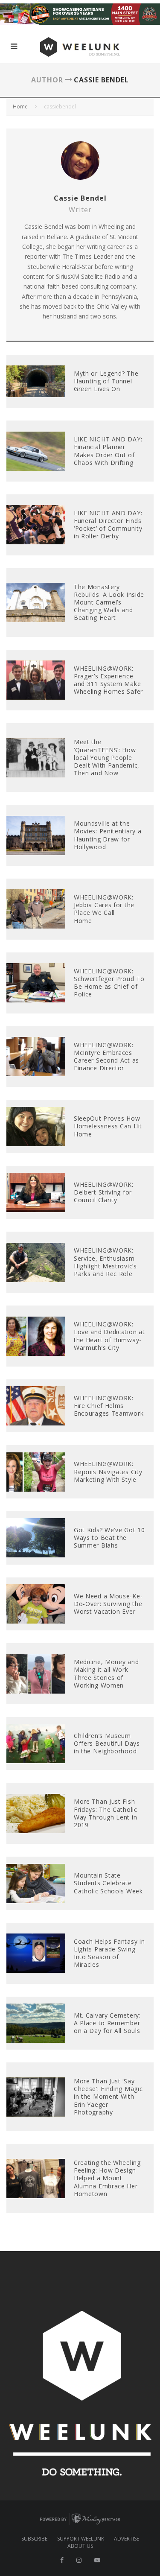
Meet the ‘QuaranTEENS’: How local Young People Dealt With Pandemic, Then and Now (107, 757)
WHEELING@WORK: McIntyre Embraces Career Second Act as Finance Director (106, 1057)
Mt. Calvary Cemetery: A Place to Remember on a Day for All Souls (107, 2023)
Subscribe (34, 2539)
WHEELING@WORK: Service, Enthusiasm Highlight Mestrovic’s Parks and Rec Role (105, 1262)
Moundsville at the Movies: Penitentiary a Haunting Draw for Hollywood (108, 835)
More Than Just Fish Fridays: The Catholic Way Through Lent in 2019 (106, 1813)
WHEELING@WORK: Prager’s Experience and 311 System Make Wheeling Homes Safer (108, 680)
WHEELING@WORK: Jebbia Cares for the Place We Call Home (104, 909)
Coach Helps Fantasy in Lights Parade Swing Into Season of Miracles (109, 1953)
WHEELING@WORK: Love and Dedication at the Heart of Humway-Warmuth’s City (109, 1336)
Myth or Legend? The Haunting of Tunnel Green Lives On (106, 381)
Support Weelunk (81, 2539)
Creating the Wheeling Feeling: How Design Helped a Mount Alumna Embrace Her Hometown (107, 2178)
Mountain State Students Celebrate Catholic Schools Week (108, 1883)
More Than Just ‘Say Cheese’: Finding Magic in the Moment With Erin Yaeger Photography (108, 2097)
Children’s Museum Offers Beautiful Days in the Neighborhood (107, 1743)
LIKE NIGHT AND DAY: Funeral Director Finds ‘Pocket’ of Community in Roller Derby (108, 525)
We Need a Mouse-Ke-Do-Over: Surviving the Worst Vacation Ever (108, 1604)
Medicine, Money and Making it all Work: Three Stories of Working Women (106, 1674)
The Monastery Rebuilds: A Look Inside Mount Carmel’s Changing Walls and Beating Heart (109, 602)
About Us (80, 2546)
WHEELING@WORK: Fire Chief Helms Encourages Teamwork (109, 1406)
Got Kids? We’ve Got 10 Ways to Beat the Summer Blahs (109, 1538)
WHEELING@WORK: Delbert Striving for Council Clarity (104, 1192)
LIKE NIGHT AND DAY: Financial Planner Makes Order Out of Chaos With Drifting (108, 451)
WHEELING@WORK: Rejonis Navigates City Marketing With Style (108, 1471)
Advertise (127, 2539)
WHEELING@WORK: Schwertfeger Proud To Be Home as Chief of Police (109, 983)
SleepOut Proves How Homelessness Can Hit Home (108, 1126)
